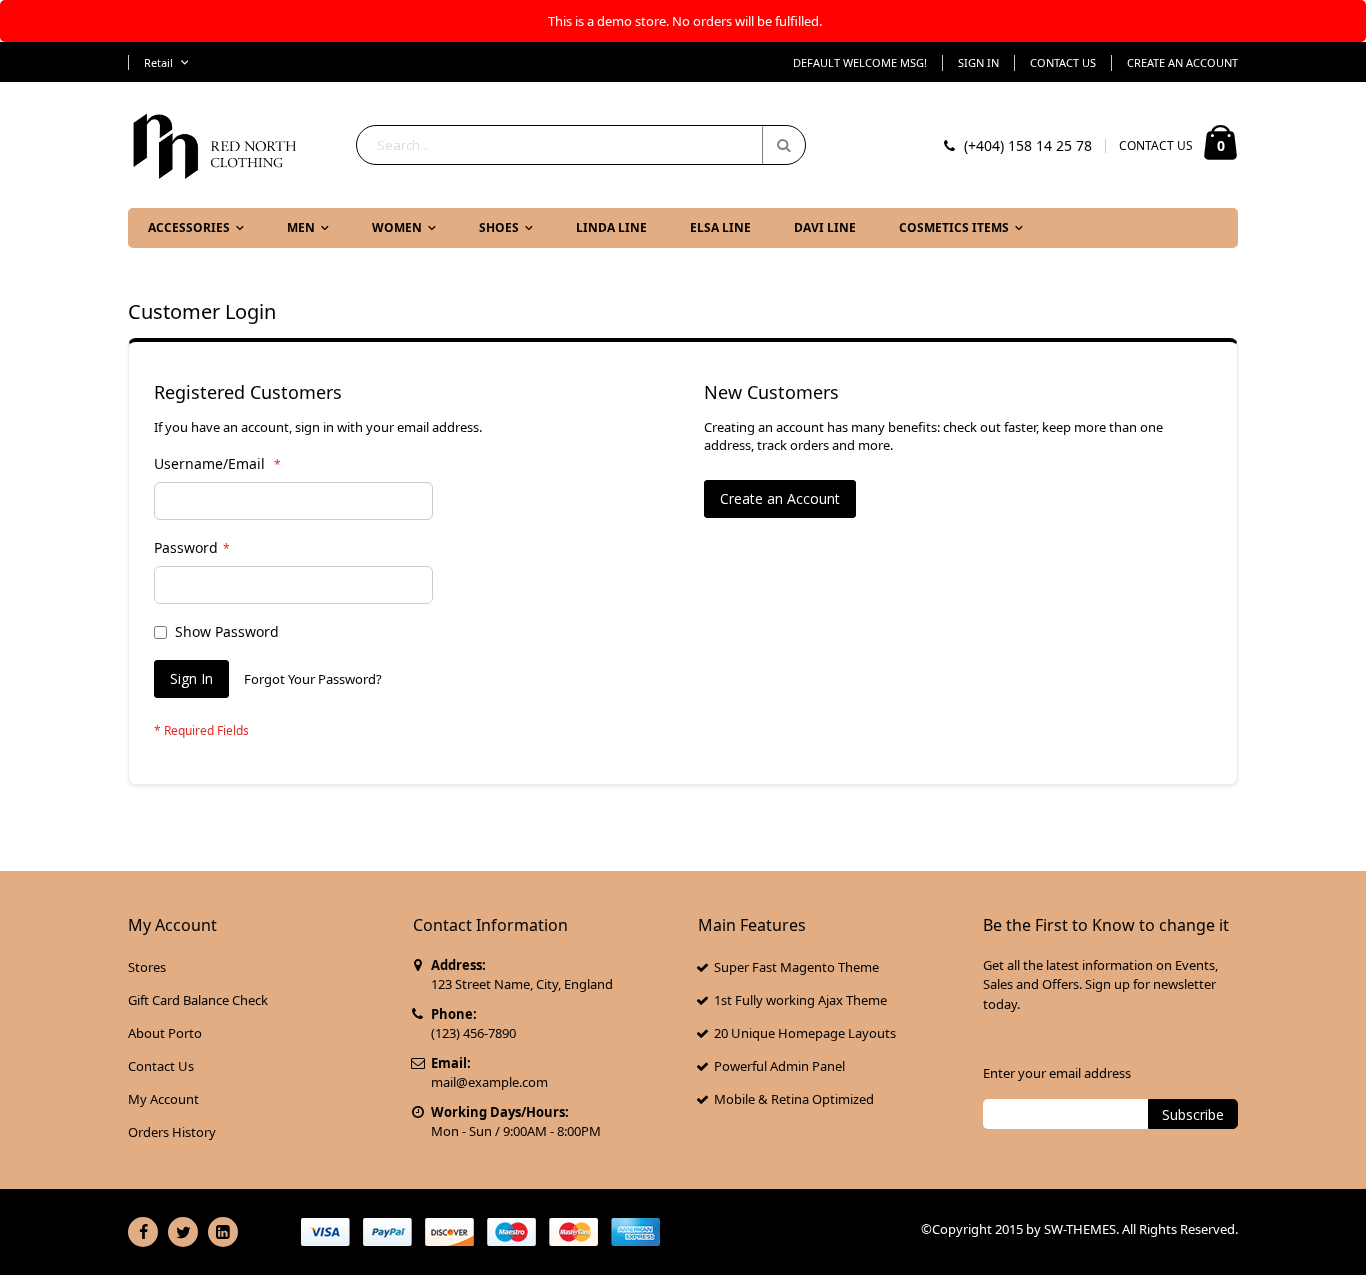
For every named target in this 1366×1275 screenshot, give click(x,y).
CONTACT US (1156, 145)
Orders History (172, 1132)
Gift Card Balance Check (198, 1000)
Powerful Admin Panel (779, 1066)
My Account (163, 1099)
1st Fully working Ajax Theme (800, 1000)
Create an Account (1182, 62)
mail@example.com (489, 1082)
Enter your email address (1057, 1073)
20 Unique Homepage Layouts (805, 1033)
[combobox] (581, 145)
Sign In (978, 62)
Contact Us (1063, 62)
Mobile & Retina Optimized (794, 1099)
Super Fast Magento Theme (796, 967)
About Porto (165, 1033)
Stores (147, 967)
